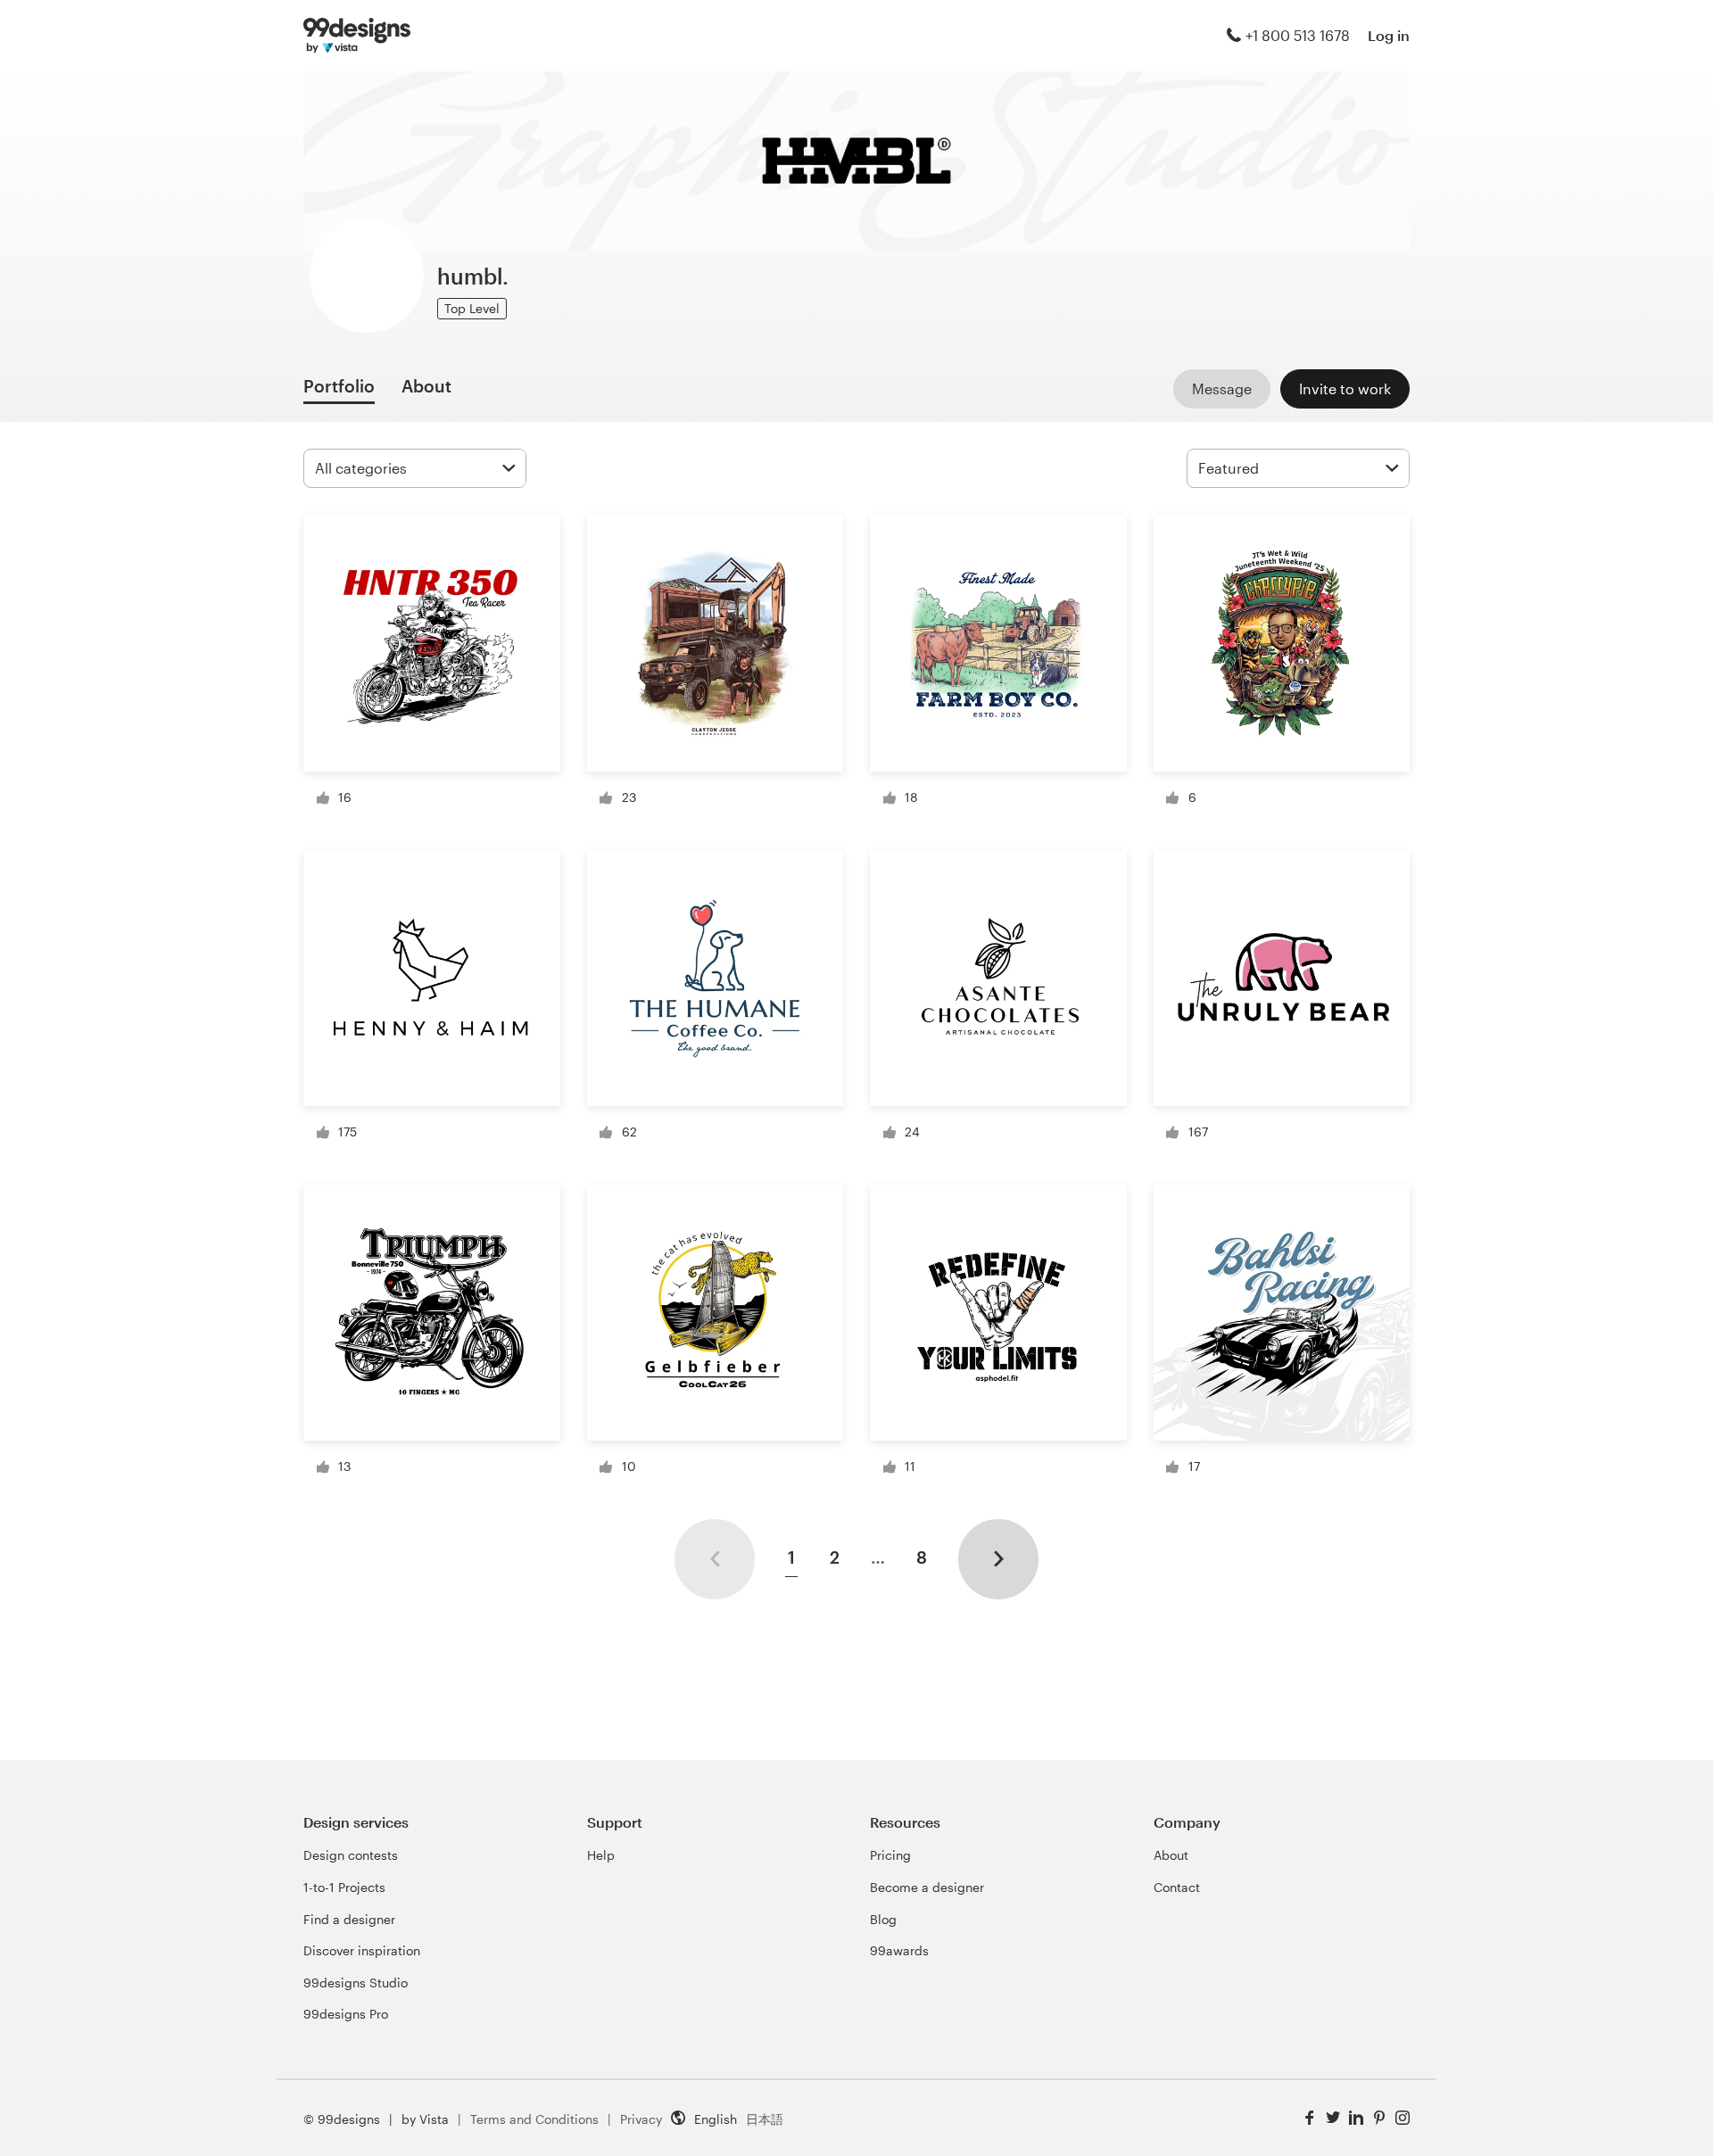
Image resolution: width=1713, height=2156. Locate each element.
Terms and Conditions (534, 2119)
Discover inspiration (362, 1950)
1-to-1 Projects (344, 1887)
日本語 (765, 2119)
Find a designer (349, 1919)
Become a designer (927, 1887)
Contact (1177, 1887)
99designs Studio (356, 1983)
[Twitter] (1333, 2118)
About (1171, 1855)
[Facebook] (1310, 2118)
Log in (1389, 35)
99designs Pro (346, 2014)
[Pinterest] (1379, 2118)
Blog (883, 1919)
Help (601, 1855)
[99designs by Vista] (357, 36)
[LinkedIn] (1356, 2118)
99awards (899, 1950)
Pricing (890, 1855)
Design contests (351, 1855)
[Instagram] (1403, 2118)
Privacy (641, 2119)
